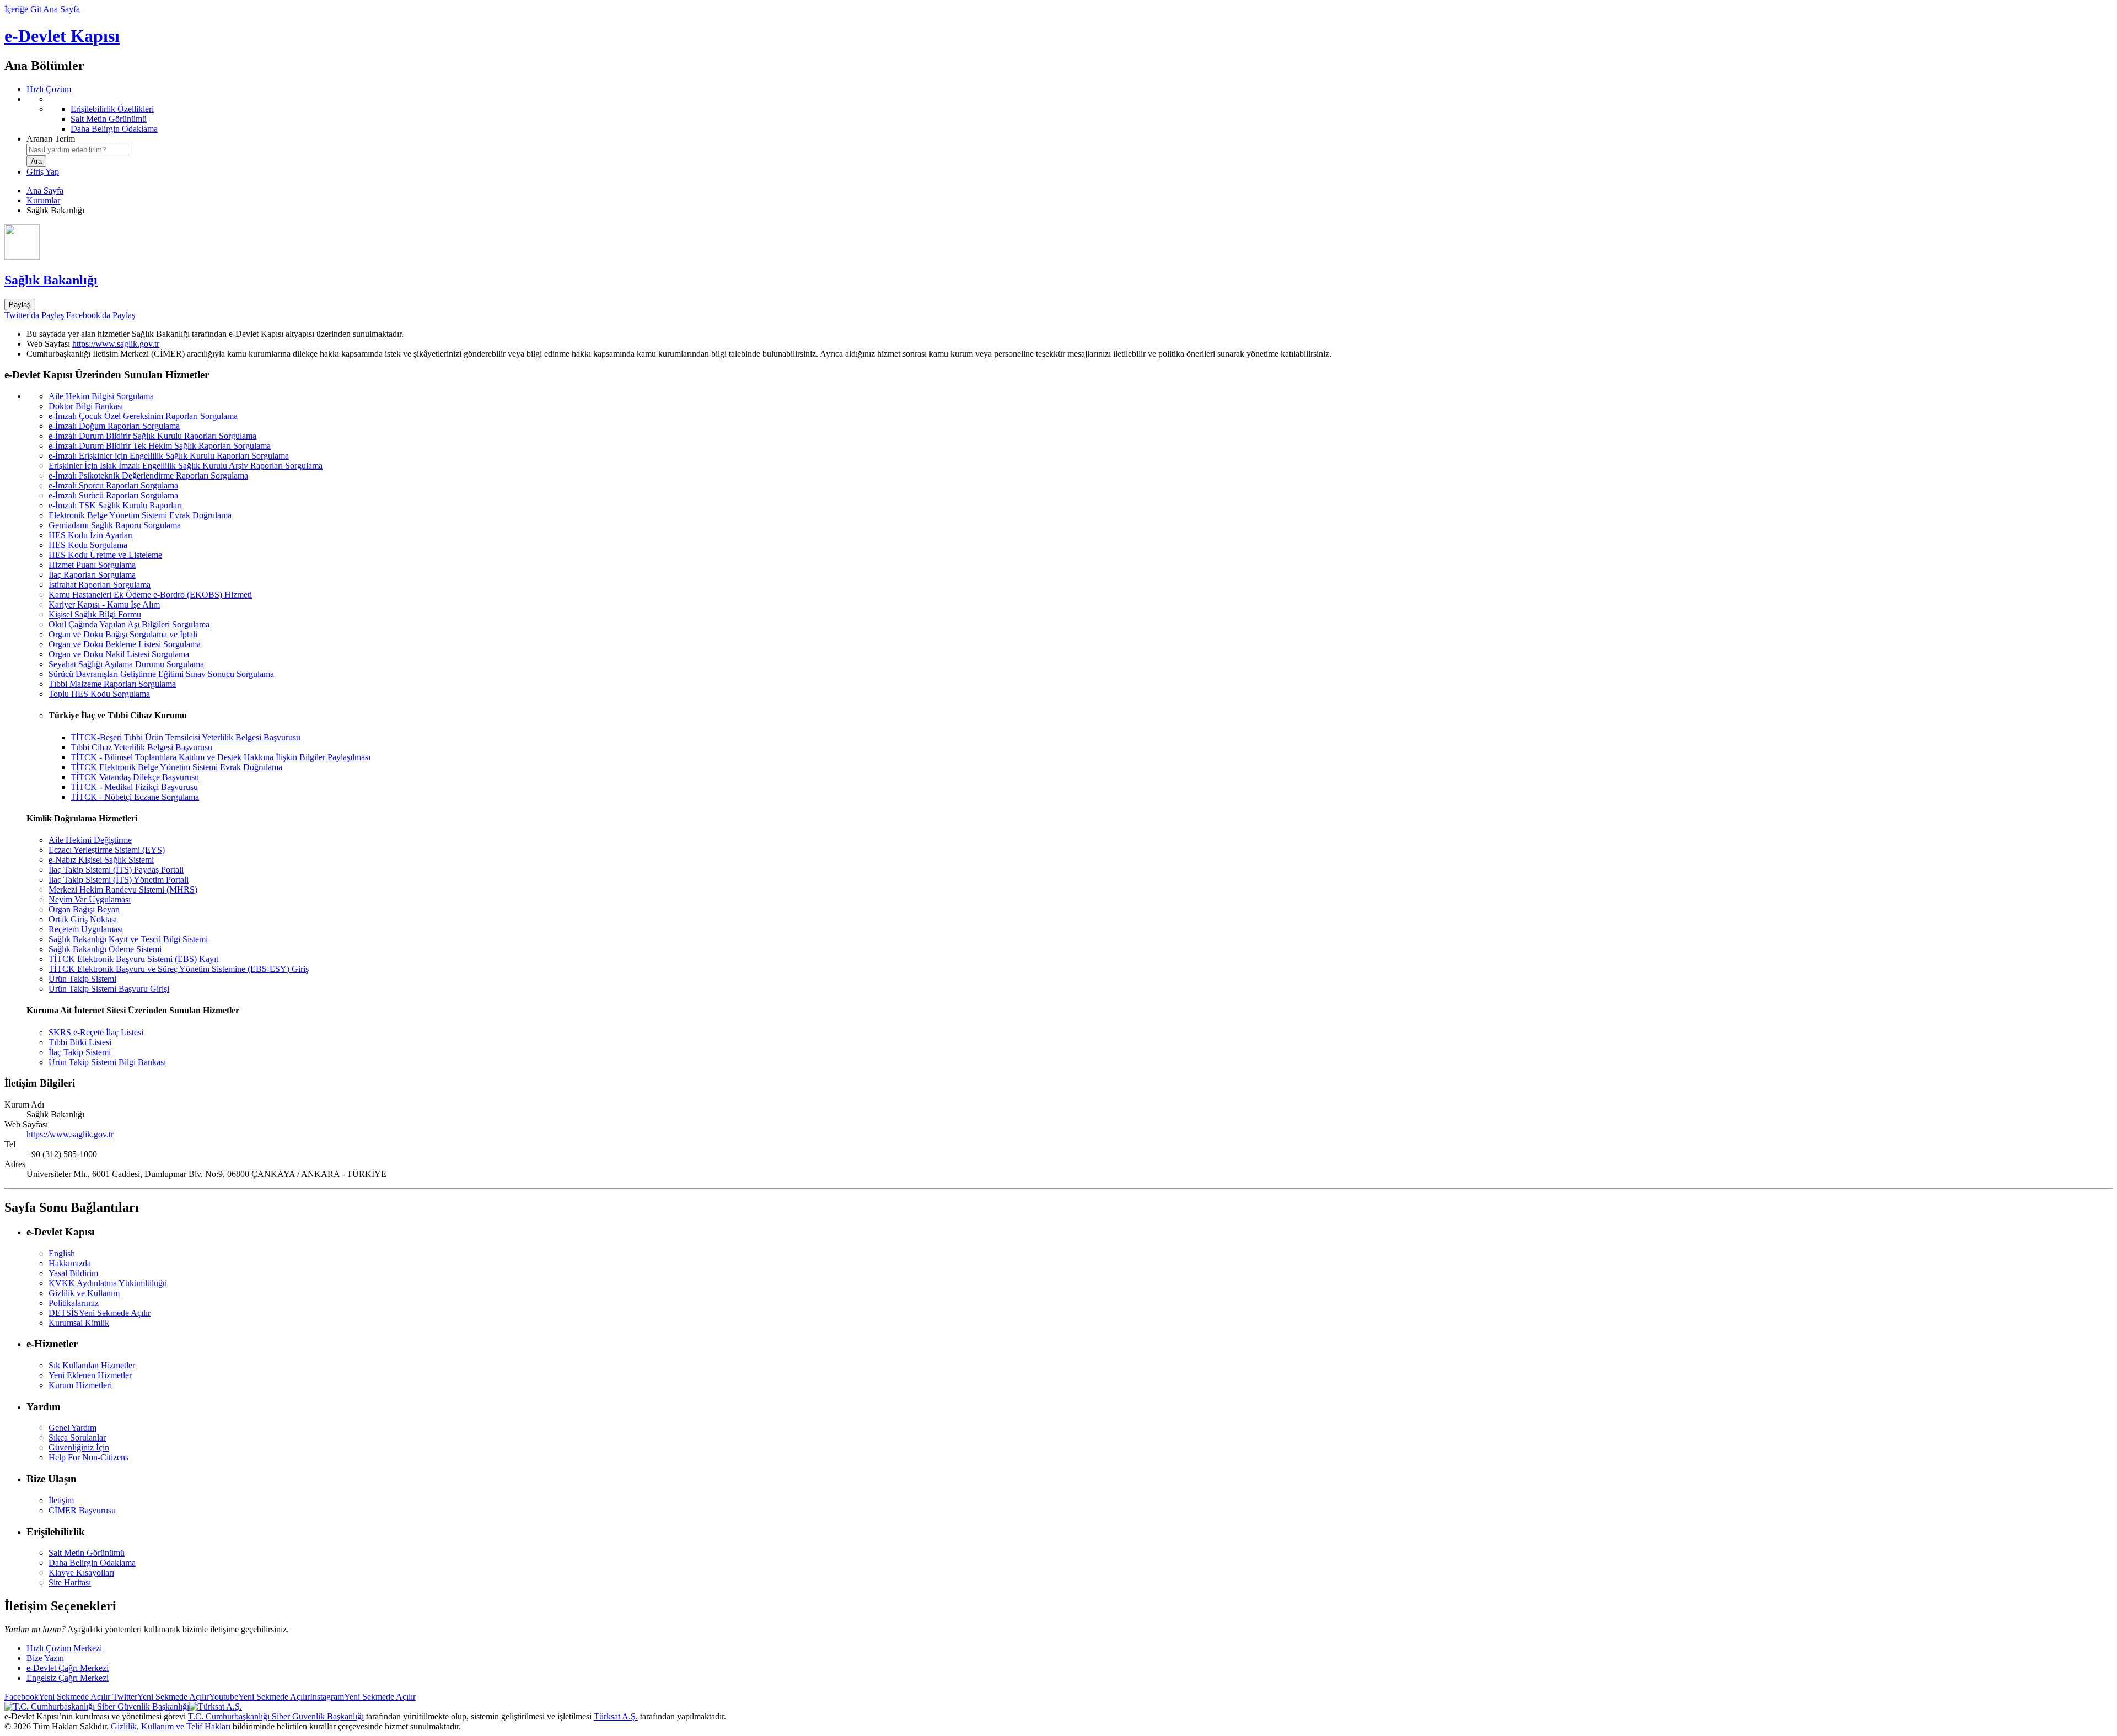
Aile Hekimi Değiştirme (90, 840)
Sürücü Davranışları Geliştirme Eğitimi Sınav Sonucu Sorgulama (161, 674)
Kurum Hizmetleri (80, 1385)
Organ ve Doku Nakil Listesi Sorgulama (119, 654)
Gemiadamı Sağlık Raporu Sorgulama (115, 525)
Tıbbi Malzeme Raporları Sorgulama (112, 684)
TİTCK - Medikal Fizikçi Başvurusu (134, 787)
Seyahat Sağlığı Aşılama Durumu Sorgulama (126, 664)
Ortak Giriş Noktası (83, 919)
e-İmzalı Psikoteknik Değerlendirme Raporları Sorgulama (148, 475)
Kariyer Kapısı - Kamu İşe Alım (104, 604)
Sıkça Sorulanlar (77, 1437)
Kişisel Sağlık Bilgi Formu (95, 614)
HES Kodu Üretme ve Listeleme (105, 555)
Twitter (160, 1697)
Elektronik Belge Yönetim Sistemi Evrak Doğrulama (140, 515)
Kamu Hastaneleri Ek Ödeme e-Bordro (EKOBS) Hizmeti (150, 595)
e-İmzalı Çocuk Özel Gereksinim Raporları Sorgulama (143, 416)
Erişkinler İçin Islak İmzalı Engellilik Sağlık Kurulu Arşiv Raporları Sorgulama (186, 466)
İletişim (61, 1500)
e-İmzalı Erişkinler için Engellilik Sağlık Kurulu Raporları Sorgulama (169, 456)
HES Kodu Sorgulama (88, 545)
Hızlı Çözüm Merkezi (64, 1648)
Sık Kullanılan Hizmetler (92, 1365)
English (62, 1253)
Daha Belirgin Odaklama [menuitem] (114, 129)
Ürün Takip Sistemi (82, 979)
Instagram (363, 1697)
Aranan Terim (51, 139)
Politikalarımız (74, 1303)
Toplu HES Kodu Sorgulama (99, 694)
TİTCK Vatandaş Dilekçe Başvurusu (135, 777)
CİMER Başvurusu (82, 1510)
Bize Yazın (45, 1658)
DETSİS (100, 1313)
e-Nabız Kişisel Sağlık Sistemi (101, 860)
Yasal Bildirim (73, 1273)
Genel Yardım (72, 1428)
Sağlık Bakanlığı (51, 280)
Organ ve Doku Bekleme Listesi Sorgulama (125, 644)
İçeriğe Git (23, 9)
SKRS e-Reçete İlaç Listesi (96, 1032)
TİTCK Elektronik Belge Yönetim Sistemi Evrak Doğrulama (176, 767)
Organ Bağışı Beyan (84, 909)
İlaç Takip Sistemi (80, 1052)
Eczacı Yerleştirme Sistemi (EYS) (107, 850)
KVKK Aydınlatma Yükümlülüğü (108, 1283)
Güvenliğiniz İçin (79, 1447)
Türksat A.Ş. (616, 1716)
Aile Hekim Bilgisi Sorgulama (101, 396)
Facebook (57, 1697)
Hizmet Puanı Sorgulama (92, 565)
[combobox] (77, 150)
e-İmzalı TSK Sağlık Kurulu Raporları (115, 505)
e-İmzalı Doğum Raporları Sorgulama (114, 426)
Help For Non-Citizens (88, 1457)
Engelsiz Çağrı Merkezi (68, 1678)
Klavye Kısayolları (81, 1573)
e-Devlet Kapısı (62, 36)
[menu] (1070, 114)
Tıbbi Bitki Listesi (80, 1042)
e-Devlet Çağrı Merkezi (68, 1668)
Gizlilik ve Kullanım (84, 1293)
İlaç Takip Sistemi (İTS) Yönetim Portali (119, 880)
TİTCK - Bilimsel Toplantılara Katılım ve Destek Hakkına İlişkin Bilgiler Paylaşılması (221, 757)
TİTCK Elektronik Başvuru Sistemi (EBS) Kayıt (133, 959)
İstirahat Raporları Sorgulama (100, 585)
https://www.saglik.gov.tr (116, 344)
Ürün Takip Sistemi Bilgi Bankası (107, 1062)
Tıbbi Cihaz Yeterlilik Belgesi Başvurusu (141, 747)
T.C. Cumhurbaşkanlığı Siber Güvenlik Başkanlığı (276, 1716)
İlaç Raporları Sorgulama (92, 575)
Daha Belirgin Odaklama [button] (92, 1563)
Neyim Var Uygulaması (90, 899)
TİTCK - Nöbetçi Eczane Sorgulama (135, 797)
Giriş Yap (43, 172)
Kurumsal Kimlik (79, 1323)
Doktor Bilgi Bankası (86, 406)
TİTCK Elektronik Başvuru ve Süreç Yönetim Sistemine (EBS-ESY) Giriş (179, 969)
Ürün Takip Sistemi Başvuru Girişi (109, 989)
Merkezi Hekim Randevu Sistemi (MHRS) (123, 890)
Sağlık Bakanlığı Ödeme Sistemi (105, 949)
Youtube (259, 1697)
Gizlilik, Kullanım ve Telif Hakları (171, 1726)
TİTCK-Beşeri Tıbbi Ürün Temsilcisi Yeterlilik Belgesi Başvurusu (186, 737)
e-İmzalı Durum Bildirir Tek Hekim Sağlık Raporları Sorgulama (160, 446)
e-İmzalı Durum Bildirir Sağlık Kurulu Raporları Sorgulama (152, 436)
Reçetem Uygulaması (86, 929)
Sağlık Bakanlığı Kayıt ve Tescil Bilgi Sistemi (128, 939)
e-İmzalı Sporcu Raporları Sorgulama (113, 485)
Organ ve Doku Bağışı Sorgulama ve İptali (123, 634)
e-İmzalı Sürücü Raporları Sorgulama (113, 495)
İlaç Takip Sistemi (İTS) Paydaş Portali (116, 870)
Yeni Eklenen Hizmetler (90, 1375)
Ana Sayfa (61, 9)
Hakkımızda (70, 1263)
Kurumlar (43, 200)
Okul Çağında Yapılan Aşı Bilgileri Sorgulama (129, 624)
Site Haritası (70, 1582)
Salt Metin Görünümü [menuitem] (109, 119)
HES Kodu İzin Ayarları (91, 535)
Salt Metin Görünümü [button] (87, 1553)
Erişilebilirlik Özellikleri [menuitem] (112, 109)
